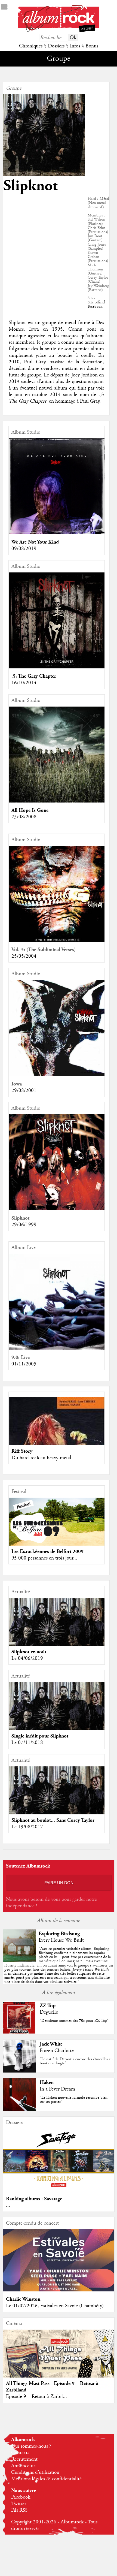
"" (59, 1965)
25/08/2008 (24, 817)
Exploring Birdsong (59, 1934)
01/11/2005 (24, 1364)
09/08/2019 (24, 549)
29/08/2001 (24, 1091)
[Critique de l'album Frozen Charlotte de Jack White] (20, 2071)
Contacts (20, 2453)
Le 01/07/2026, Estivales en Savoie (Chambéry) (55, 2306)
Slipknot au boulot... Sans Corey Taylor (53, 1820)
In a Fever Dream (57, 2089)
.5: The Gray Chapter (34, 676)
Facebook (95, 307)
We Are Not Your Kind (35, 542)
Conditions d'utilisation (35, 2472)
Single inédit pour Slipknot (40, 1736)
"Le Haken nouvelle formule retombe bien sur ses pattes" (74, 2100)
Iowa (17, 1084)
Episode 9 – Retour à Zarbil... (36, 2397)
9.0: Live (21, 1357)
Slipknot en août (29, 1652)
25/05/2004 (24, 956)
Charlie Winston (23, 2299)
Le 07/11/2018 (27, 1743)
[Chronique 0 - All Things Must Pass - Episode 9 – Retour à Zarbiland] (59, 2364)
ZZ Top (48, 2006)
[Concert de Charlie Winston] (59, 2290)
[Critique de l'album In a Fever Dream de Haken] (20, 2110)
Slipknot (20, 1218)
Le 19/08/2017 (27, 1827)
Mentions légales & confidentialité (46, 2479)
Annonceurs (23, 2466)
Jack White (51, 2044)
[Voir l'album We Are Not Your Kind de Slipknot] (57, 533)
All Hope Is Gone (30, 810)
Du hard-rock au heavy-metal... (43, 1458)
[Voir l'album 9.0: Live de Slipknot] (57, 1348)
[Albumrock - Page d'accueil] (59, 31)
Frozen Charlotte (57, 2051)
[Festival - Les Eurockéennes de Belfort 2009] (57, 1522)
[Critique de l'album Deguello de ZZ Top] (20, 2033)
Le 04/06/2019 (27, 1658)
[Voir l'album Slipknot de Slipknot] (57, 1209)
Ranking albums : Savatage (34, 2199)
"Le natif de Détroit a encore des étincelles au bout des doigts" (76, 2061)
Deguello (49, 2012)
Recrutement (24, 2459)
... (8, 2206)
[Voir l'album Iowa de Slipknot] (57, 1075)
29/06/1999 (24, 1225)
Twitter (19, 2504)
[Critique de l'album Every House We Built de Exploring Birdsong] (20, 1961)
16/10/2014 (24, 683)
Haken (47, 2082)
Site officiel (96, 302)
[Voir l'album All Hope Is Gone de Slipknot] (57, 801)
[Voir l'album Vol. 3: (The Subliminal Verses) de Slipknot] (57, 940)
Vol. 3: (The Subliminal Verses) (44, 950)
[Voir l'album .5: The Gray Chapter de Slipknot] (57, 667)
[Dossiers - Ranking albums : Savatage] (59, 2190)
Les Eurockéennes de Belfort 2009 (47, 1551)
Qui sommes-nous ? (31, 2446)
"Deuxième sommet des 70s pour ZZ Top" (74, 2021)
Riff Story (22, 1451)
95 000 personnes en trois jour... (44, 1558)
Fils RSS (19, 2510)
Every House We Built (61, 1940)
